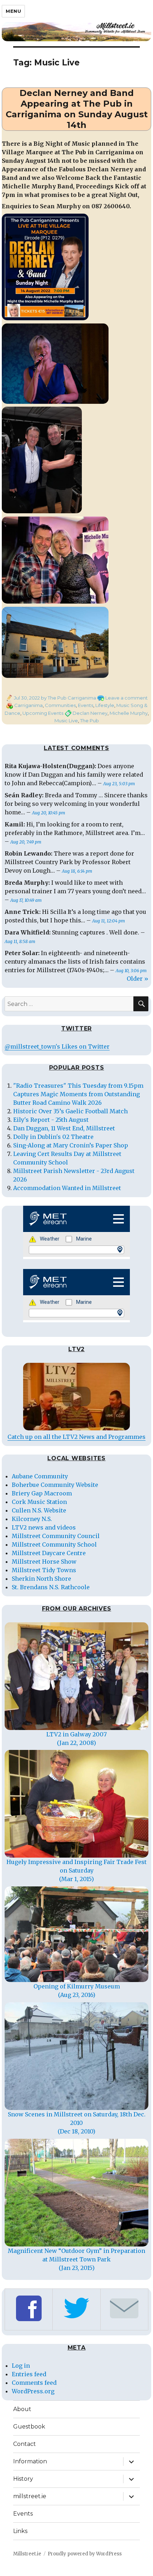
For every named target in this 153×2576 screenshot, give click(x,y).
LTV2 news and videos (44, 1527)
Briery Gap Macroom (42, 1493)
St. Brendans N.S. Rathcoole (51, 1587)
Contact (25, 2444)
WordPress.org (33, 2391)
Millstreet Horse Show (44, 1562)
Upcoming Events (43, 713)
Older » (138, 979)
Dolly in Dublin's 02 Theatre (53, 1137)
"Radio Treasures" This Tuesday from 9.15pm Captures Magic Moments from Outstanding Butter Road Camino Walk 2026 (78, 1094)
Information (30, 2461)
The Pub (89, 721)
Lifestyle (105, 705)
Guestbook (29, 2427)
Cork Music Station (39, 1502)
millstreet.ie (30, 2496)
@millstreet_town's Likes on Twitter (57, 1046)
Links (20, 2531)
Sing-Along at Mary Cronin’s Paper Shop (71, 1145)
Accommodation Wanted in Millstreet (67, 1188)
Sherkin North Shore (41, 1579)
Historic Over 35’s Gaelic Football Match (70, 1111)
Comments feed (34, 2383)
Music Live (66, 721)
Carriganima (28, 705)
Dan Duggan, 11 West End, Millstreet (64, 1128)
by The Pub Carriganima (68, 698)
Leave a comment (126, 698)
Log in (21, 2366)
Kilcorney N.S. (32, 1519)
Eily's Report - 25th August (51, 1120)
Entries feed (29, 2374)
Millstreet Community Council (56, 1536)
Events (86, 705)
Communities (60, 705)
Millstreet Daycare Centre (49, 1553)
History (23, 2479)
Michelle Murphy (129, 713)
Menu (13, 11)
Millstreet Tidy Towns (44, 1570)
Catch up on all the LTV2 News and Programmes (76, 1437)
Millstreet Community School (54, 1544)
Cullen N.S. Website (39, 1510)
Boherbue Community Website (55, 1485)
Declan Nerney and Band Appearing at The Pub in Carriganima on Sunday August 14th (77, 109)
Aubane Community (40, 1476)
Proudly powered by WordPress (85, 2554)
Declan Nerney (90, 713)
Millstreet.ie (27, 2554)
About (22, 2409)
